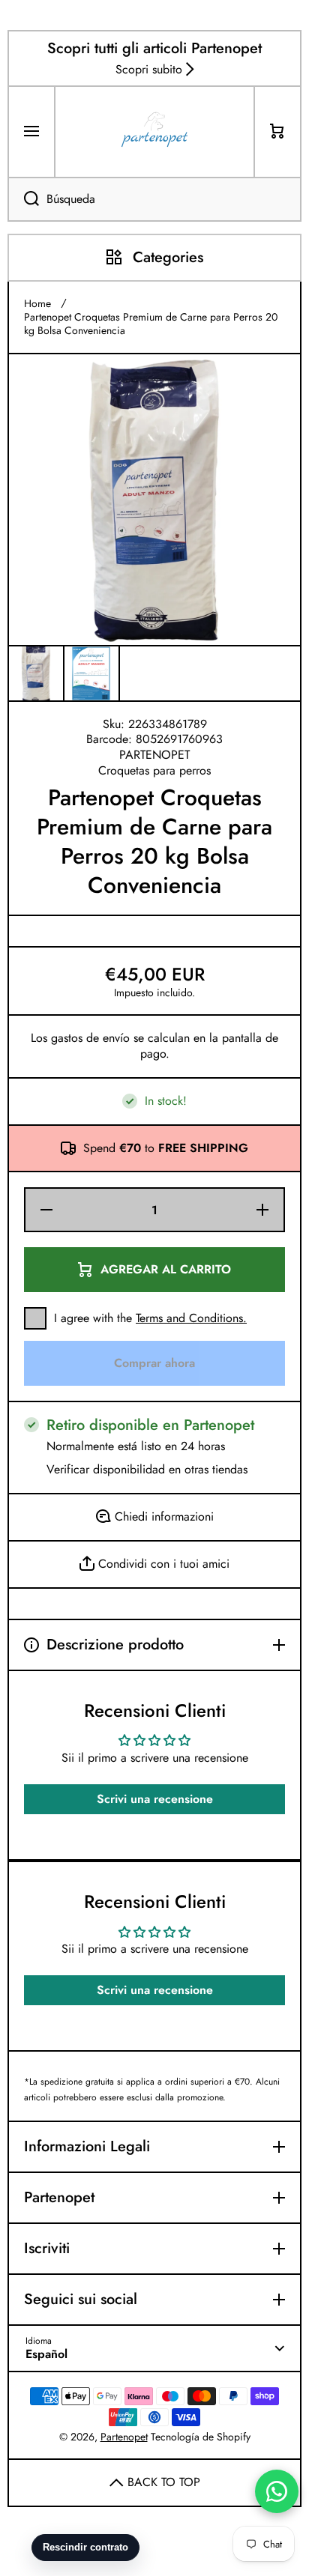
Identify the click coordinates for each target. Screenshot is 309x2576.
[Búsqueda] (23, 199)
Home (37, 303)
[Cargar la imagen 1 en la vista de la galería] (36, 673)
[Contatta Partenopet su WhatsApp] (277, 2491)
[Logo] (154, 132)
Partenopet (124, 2437)
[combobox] (154, 199)
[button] (277, 132)
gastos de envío (90, 1039)
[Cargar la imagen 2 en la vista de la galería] (91, 673)
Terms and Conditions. (191, 1318)
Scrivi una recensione (155, 1799)
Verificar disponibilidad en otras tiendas (147, 1470)
